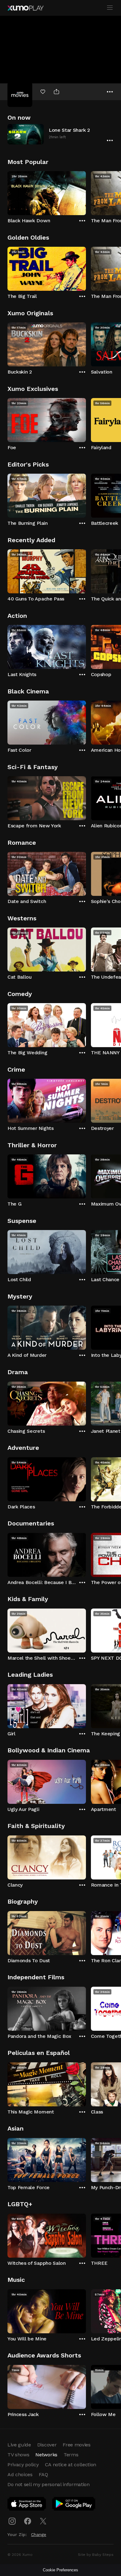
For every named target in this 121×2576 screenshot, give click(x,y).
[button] (60, 134)
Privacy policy (23, 2465)
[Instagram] (12, 2521)
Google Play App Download (74, 2505)
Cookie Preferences (60, 2570)
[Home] (25, 8)
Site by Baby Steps (96, 2555)
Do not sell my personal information (49, 2484)
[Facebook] (28, 2521)
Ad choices (20, 2474)
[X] (43, 2521)
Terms (71, 2455)
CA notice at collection (71, 2465)
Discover (47, 2445)
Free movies (76, 2445)
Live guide (19, 2445)
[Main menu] (110, 8)
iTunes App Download (27, 2505)
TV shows (18, 2455)
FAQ (43, 2474)
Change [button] (39, 2534)
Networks (46, 2455)
